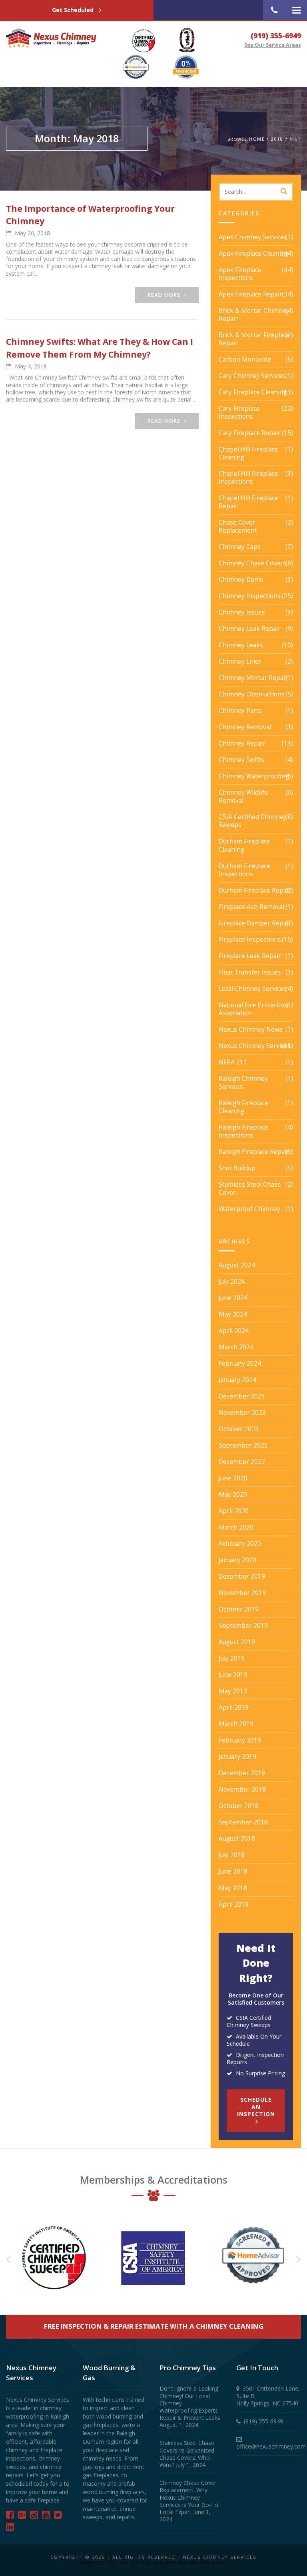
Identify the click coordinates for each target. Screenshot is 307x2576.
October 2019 (239, 1609)
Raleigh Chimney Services (243, 1083)
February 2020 (240, 1544)
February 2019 (240, 1741)
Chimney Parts (240, 711)
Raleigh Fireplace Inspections (243, 1132)
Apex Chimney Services (253, 237)
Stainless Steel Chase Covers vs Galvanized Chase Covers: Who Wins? (187, 2454)
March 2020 (236, 1528)
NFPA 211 (233, 1062)
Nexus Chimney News (251, 1030)
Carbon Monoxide (245, 360)
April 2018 (234, 1905)
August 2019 (237, 1642)
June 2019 (233, 1675)
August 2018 (237, 1839)
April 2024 (234, 1331)
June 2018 (233, 1872)
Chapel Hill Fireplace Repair (248, 502)
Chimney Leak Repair (250, 629)
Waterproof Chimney (249, 1209)
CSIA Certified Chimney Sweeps (253, 821)
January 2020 (237, 1560)
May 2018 (233, 1888)
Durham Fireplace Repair (255, 891)
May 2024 (233, 1315)
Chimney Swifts (241, 760)
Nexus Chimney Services (255, 1046)
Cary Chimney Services (252, 376)
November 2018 (242, 1790)
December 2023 (242, 1396)
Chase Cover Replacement (238, 527)
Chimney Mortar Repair (253, 678)
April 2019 (234, 1708)
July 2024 (232, 1282)
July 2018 (232, 1855)
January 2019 (237, 1757)
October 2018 (239, 1806)
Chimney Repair (242, 744)
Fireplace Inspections (250, 940)
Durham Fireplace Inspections (244, 870)
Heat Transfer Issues (250, 973)
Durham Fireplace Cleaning (244, 845)
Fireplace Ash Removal (251, 907)
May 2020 (233, 1495)
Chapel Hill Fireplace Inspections (248, 478)
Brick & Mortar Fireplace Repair (254, 339)
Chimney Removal (245, 727)
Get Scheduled (74, 10)
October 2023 (239, 1429)
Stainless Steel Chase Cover (250, 1189)
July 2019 (232, 1659)
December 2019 (242, 1577)
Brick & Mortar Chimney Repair (254, 315)
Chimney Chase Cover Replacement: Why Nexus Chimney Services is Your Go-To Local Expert (189, 2497)
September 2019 (243, 1626)
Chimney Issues (242, 613)
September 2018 (243, 1822)
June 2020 (233, 1478)
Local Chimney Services (253, 989)
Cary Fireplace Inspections (239, 413)
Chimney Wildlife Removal (243, 797)
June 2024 (233, 1298)
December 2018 (242, 1773)
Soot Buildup (237, 1168)
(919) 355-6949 (276, 36)
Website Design (104, 2563)
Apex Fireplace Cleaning (254, 254)
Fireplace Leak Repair (250, 956)
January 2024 (237, 1380)
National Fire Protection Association (253, 1009)
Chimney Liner (240, 662)
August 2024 (237, 1265)
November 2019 (242, 1593)
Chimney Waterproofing (254, 776)
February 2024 (240, 1364)
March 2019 (236, 1724)
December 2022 (242, 1462)
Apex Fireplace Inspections (240, 274)
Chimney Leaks (241, 645)
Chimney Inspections (250, 596)
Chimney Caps (240, 547)
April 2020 (234, 1511)
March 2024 (236, 1347)
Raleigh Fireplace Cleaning (243, 1107)
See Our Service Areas (273, 45)
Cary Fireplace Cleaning (253, 392)
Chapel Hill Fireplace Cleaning (248, 454)
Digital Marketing (159, 2563)
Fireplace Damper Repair (255, 923)
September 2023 (243, 1446)
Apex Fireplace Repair (250, 294)
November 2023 (242, 1413)
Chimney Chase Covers (252, 563)
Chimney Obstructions (252, 694)
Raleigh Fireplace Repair (254, 1152)
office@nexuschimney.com (271, 2446)
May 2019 (233, 1691)
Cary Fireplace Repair (250, 433)
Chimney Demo (241, 580)
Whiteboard (208, 2563)
